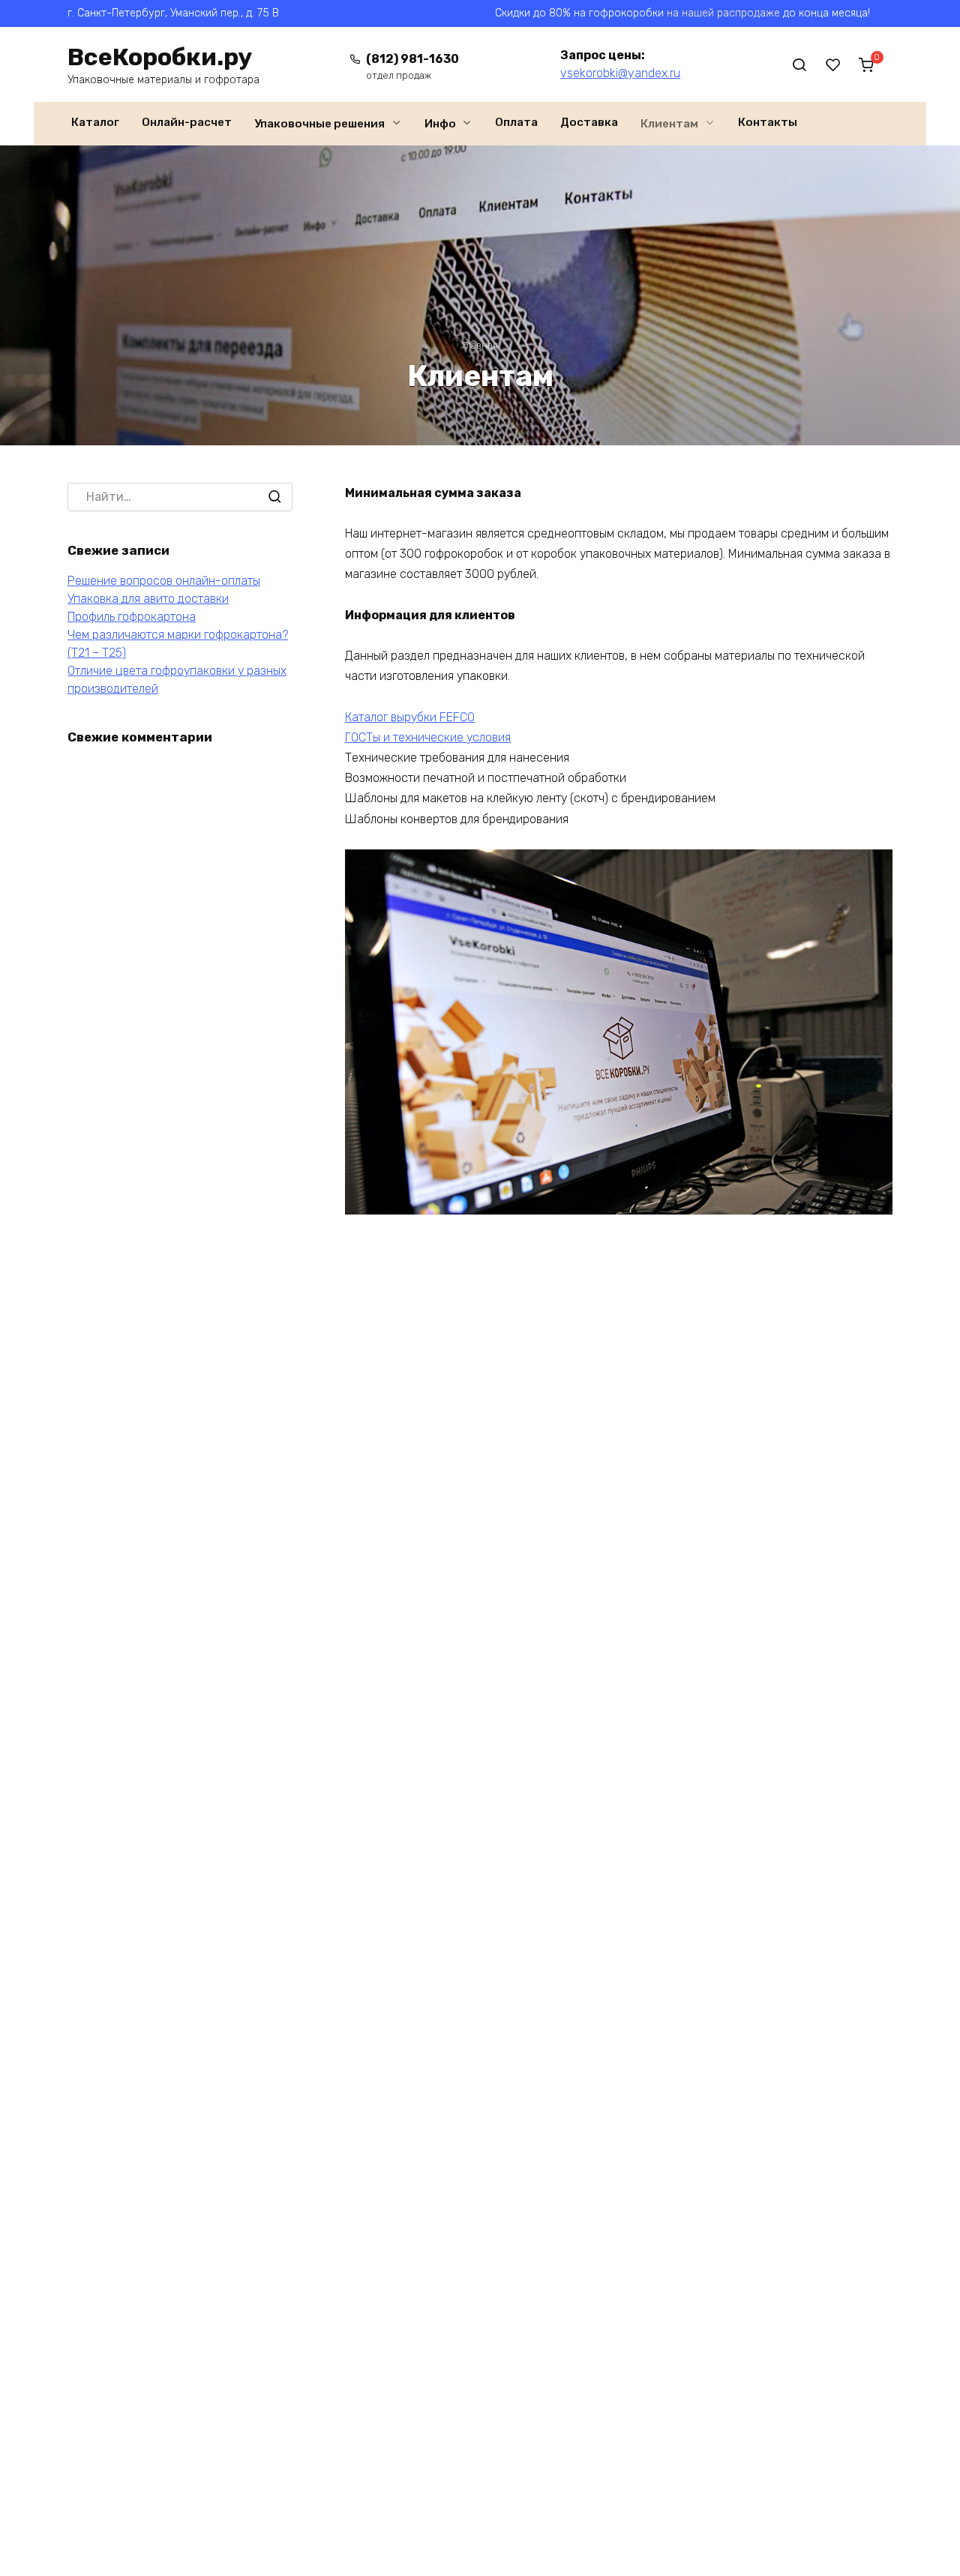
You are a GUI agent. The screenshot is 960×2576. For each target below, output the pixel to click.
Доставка (589, 122)
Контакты (768, 122)
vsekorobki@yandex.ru (620, 73)
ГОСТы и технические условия (428, 737)
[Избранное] (833, 64)
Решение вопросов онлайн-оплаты (164, 581)
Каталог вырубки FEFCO (410, 717)
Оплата (516, 122)
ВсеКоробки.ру (160, 57)
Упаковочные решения (319, 124)
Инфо (440, 124)
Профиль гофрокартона (132, 617)
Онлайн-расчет (187, 122)
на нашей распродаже (723, 13)
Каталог (95, 122)
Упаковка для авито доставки (148, 599)
